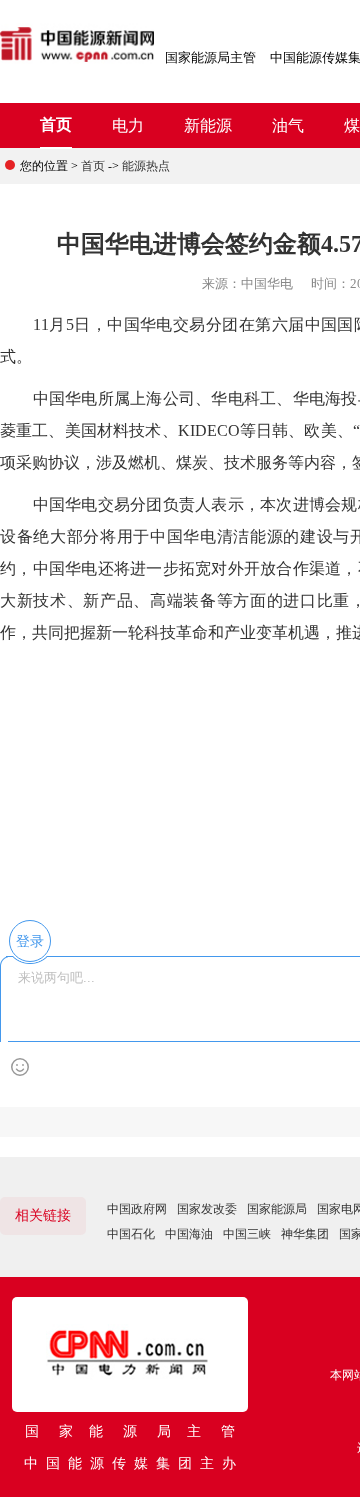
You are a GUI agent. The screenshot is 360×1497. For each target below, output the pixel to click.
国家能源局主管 (210, 57)
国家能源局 (277, 1209)
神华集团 (305, 1234)
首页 (56, 124)
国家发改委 (207, 1209)
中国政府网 (137, 1209)
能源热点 (146, 166)
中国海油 (189, 1234)
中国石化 (131, 1234)
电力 (128, 125)
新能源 (208, 125)
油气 (288, 125)
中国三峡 (247, 1234)
